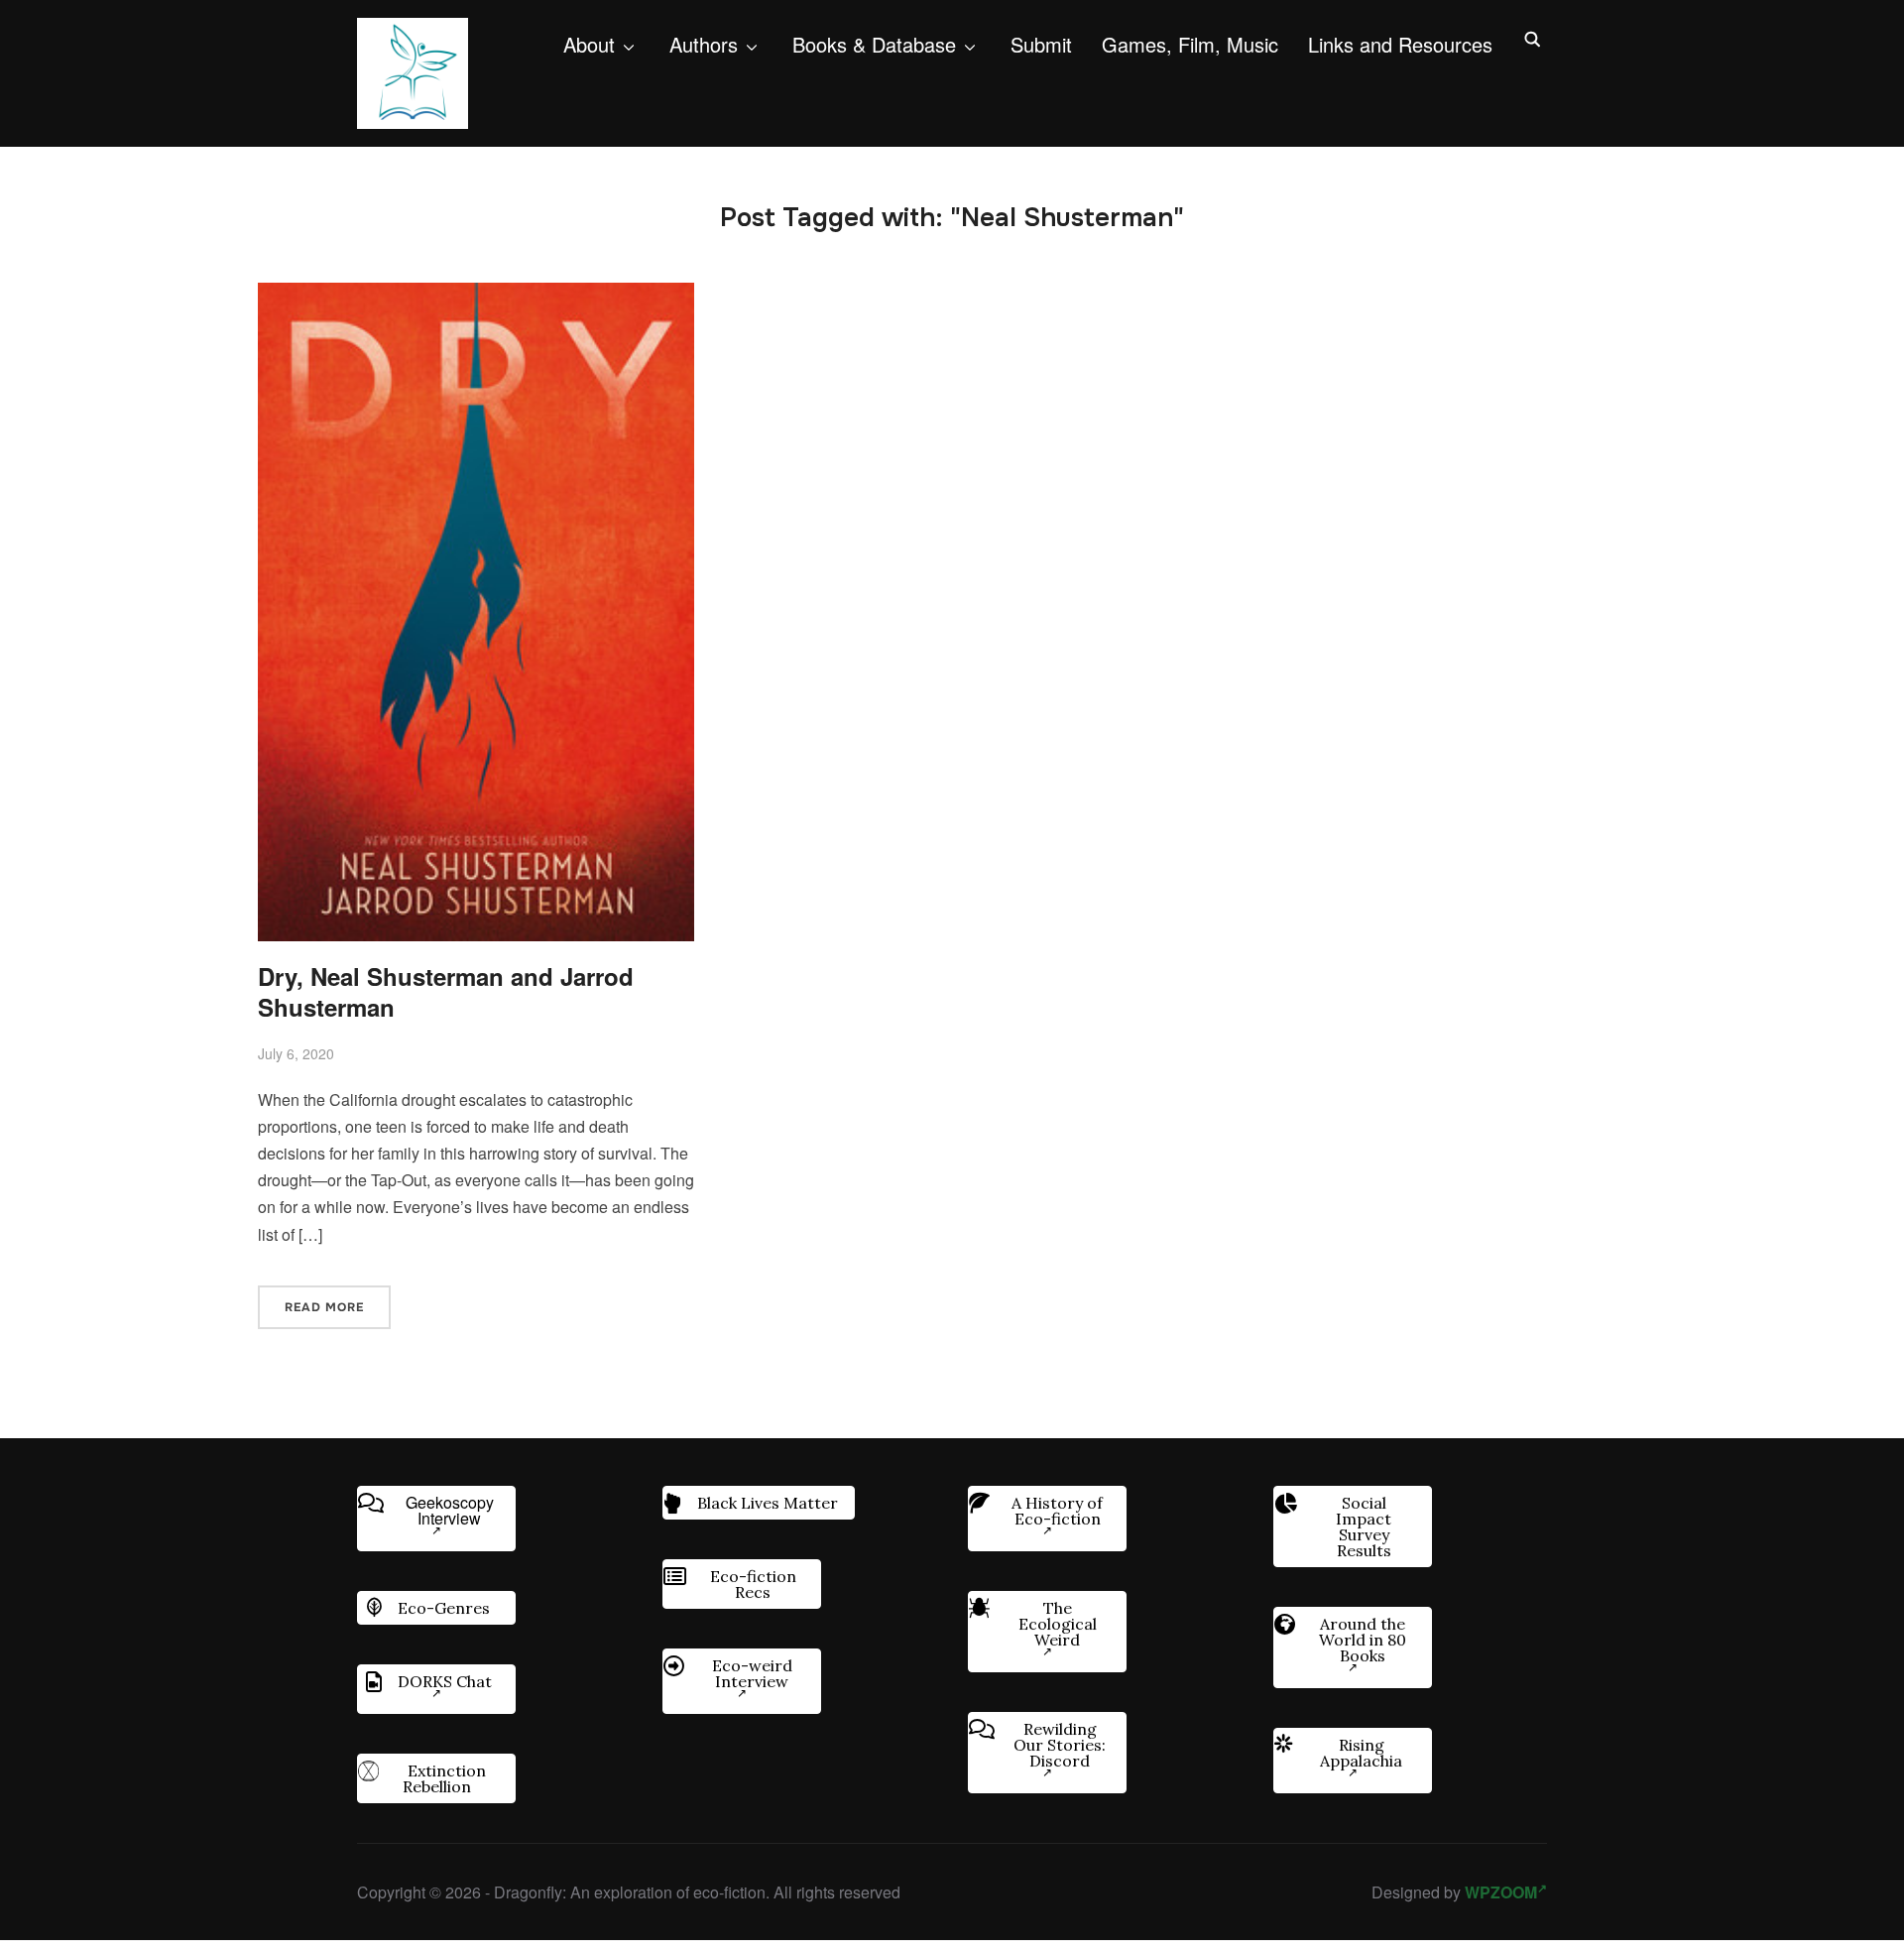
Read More (324, 1307)
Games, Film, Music (1190, 44)
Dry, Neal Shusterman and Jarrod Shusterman (446, 991)
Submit (1041, 44)
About (589, 44)
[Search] (1532, 38)
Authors (704, 44)
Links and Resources (1400, 44)
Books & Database (874, 44)
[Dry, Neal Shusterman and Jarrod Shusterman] (476, 296)
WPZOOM (1501, 1892)
